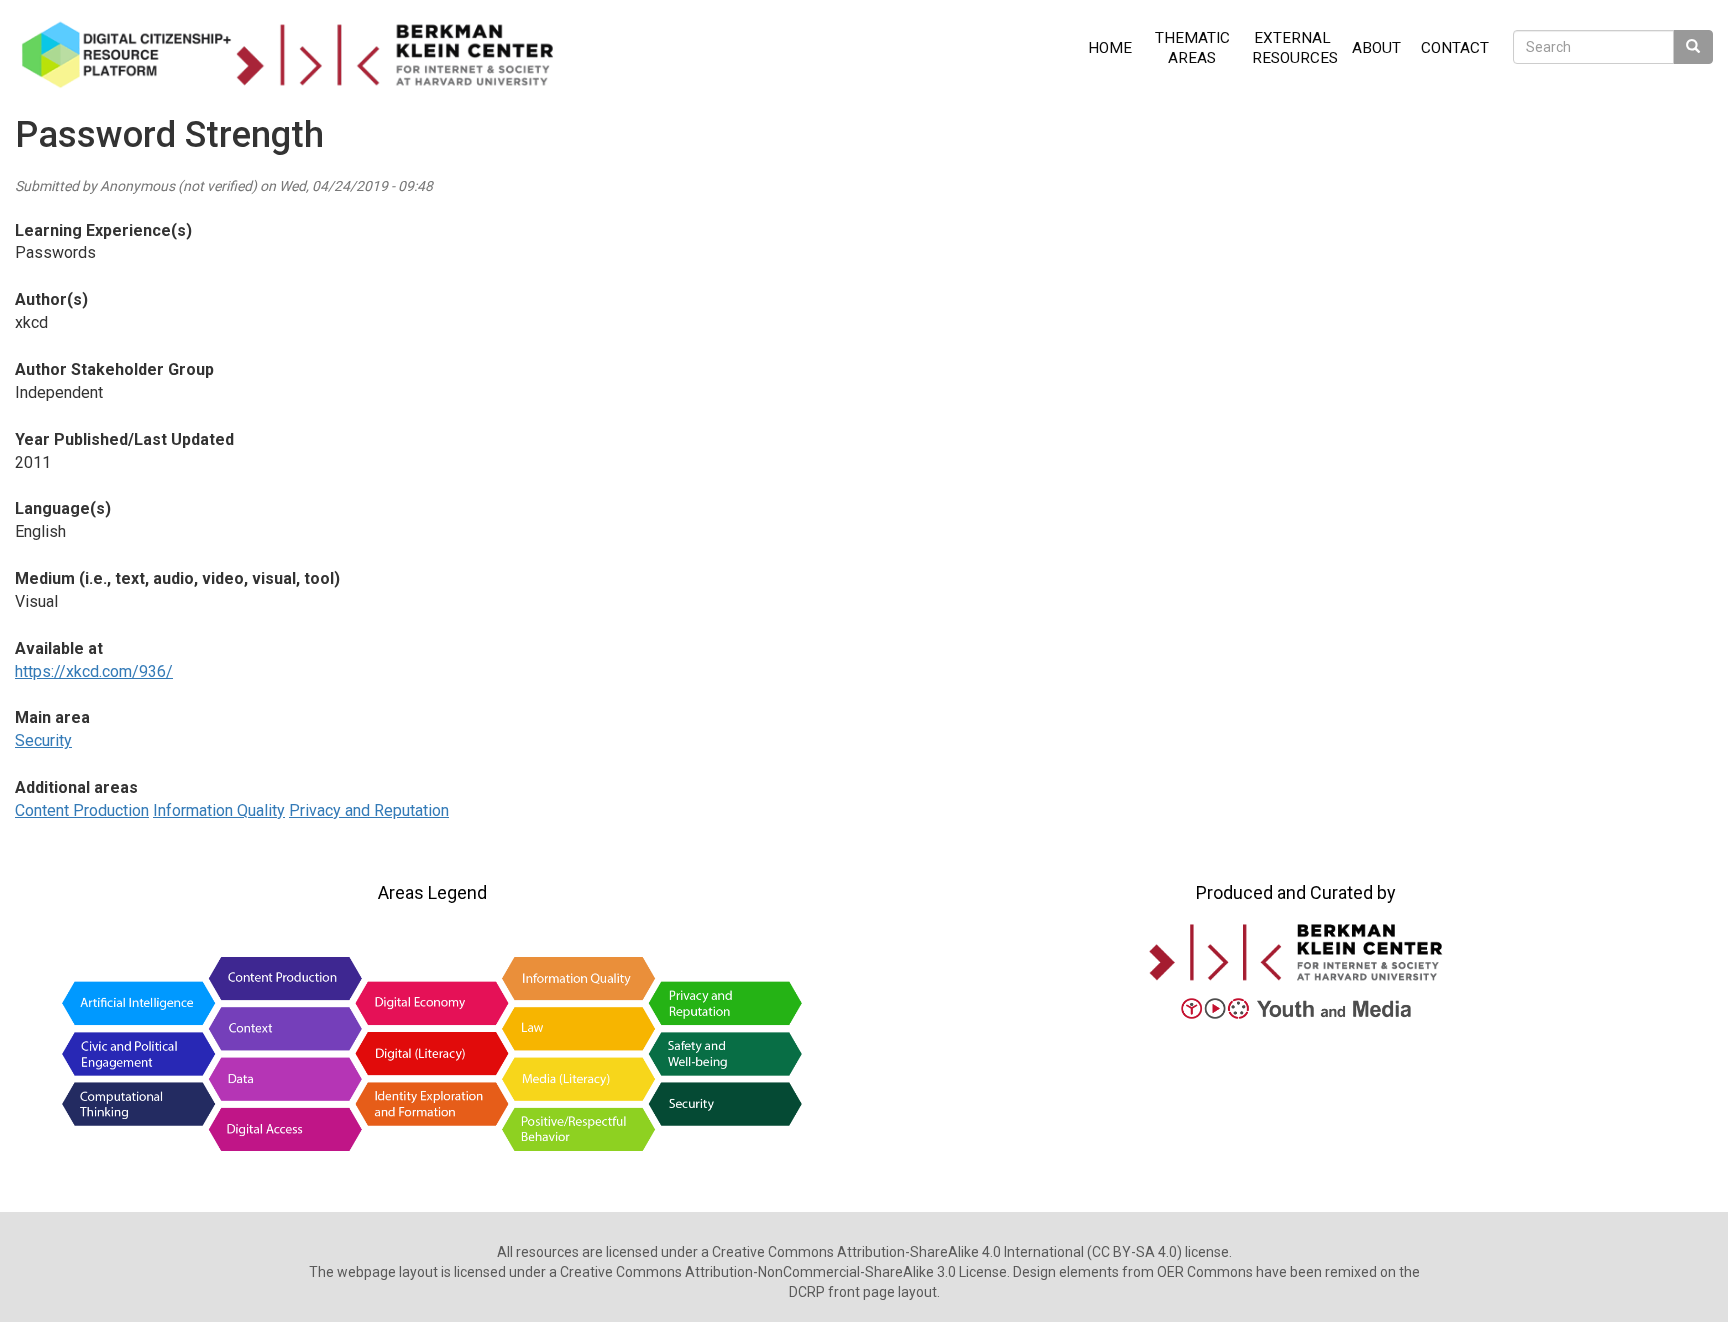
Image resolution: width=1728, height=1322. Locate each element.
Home (1110, 48)
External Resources (1295, 48)
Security (43, 740)
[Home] (295, 54)
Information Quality (219, 810)
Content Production (82, 810)
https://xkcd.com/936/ (94, 671)
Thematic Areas (1192, 48)
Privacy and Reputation (369, 810)
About (1376, 48)
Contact (1455, 48)
